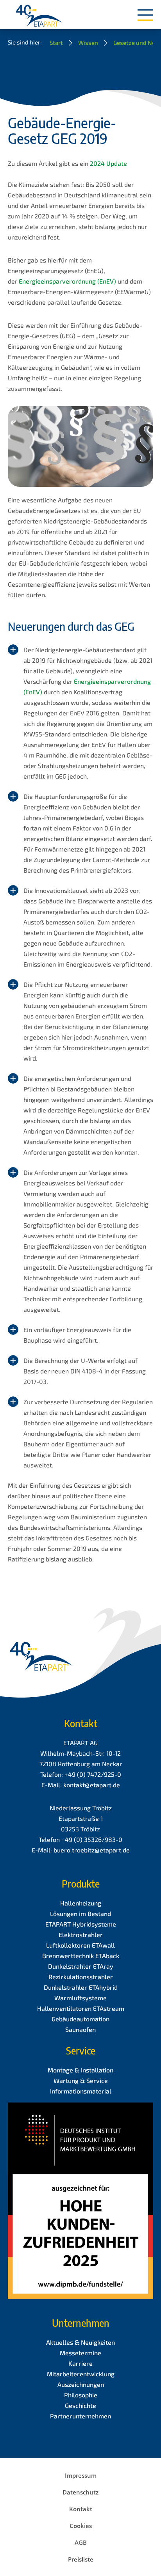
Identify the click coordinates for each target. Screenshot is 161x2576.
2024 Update (108, 163)
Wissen (88, 43)
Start (56, 43)
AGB (81, 2542)
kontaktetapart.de (92, 1785)
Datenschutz (80, 2492)
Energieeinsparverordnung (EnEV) (67, 281)
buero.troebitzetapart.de (92, 1850)
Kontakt (81, 2509)
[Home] (39, 16)
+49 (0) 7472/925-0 (93, 1774)
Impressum (81, 2475)
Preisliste (81, 2559)
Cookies (81, 2526)
